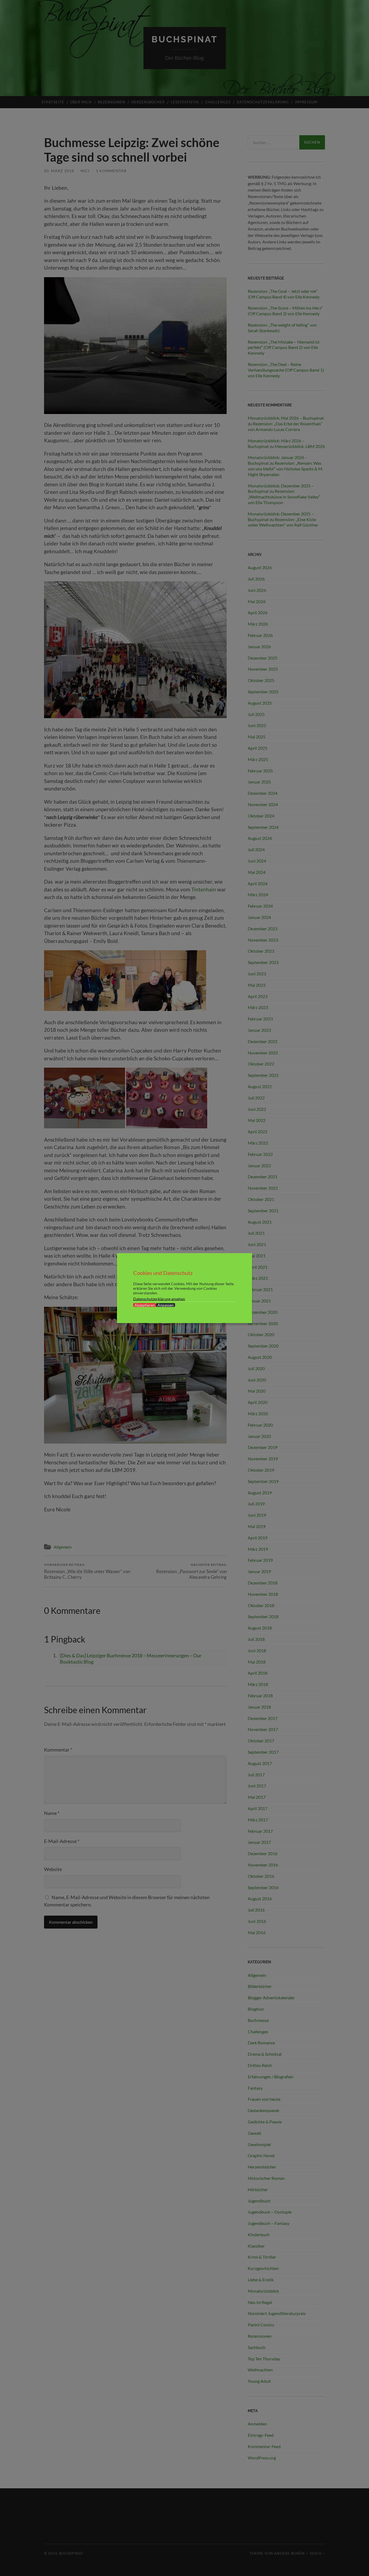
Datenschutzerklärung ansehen (159, 1299)
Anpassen (166, 1305)
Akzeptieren (145, 1305)
